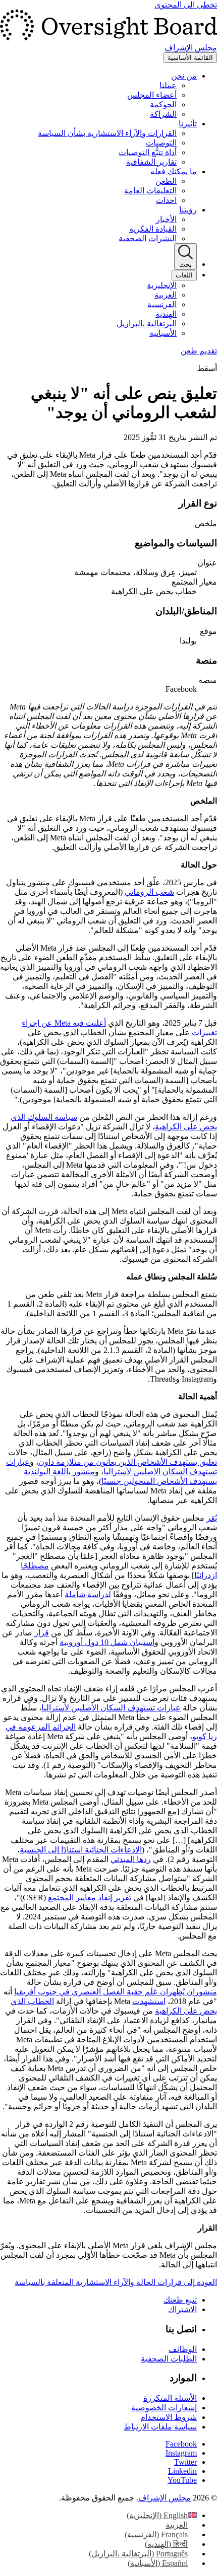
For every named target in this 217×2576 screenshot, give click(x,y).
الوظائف (183, 2349)
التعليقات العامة (150, 191)
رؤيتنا (188, 210)
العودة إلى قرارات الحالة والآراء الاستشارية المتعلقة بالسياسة (116, 2282)
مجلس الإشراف (165, 2498)
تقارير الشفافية (151, 162)
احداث (166, 200)
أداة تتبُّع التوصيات (148, 152)
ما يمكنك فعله (174, 171)
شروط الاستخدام (169, 2417)
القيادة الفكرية (153, 229)
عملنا (168, 85)
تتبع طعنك (180, 2300)
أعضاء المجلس (152, 95)
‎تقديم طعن (199, 351)
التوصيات (161, 143)
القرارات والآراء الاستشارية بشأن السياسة (107, 133)
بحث (185, 265)
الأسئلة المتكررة (170, 2398)
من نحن (184, 76)
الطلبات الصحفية (169, 2359)
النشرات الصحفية (148, 238)
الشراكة (163, 114)
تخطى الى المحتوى (186, 5)
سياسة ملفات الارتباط (160, 2427)
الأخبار (166, 219)
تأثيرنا (188, 124)
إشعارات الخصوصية (164, 2408)
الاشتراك (182, 2309)
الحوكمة (163, 104)
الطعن (166, 181)
